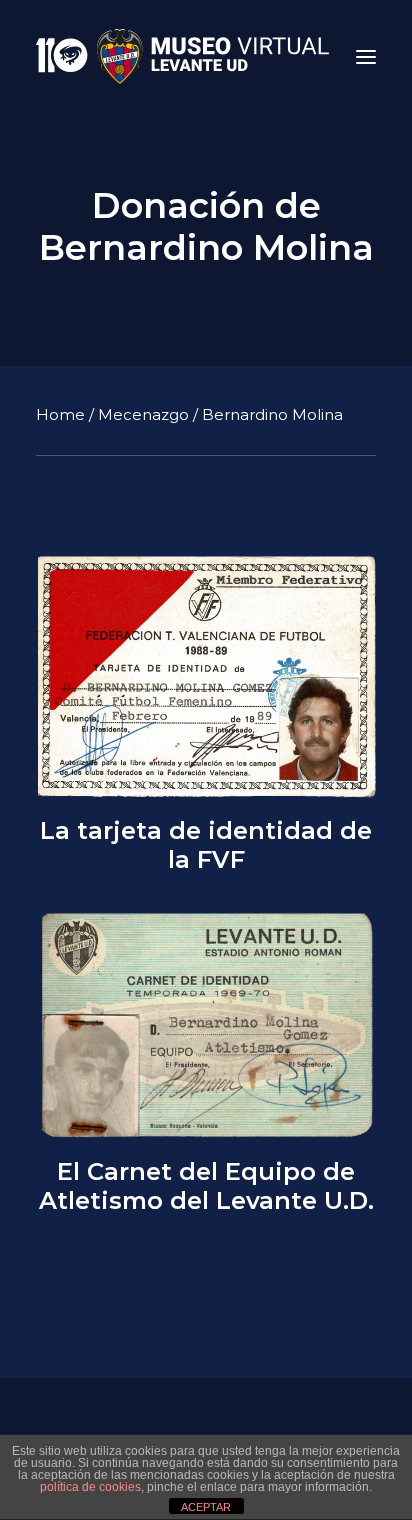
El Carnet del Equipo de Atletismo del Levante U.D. (206, 1186)
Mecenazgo (143, 414)
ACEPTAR (206, 1507)
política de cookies (90, 1487)
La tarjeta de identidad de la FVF (206, 845)
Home (60, 414)
